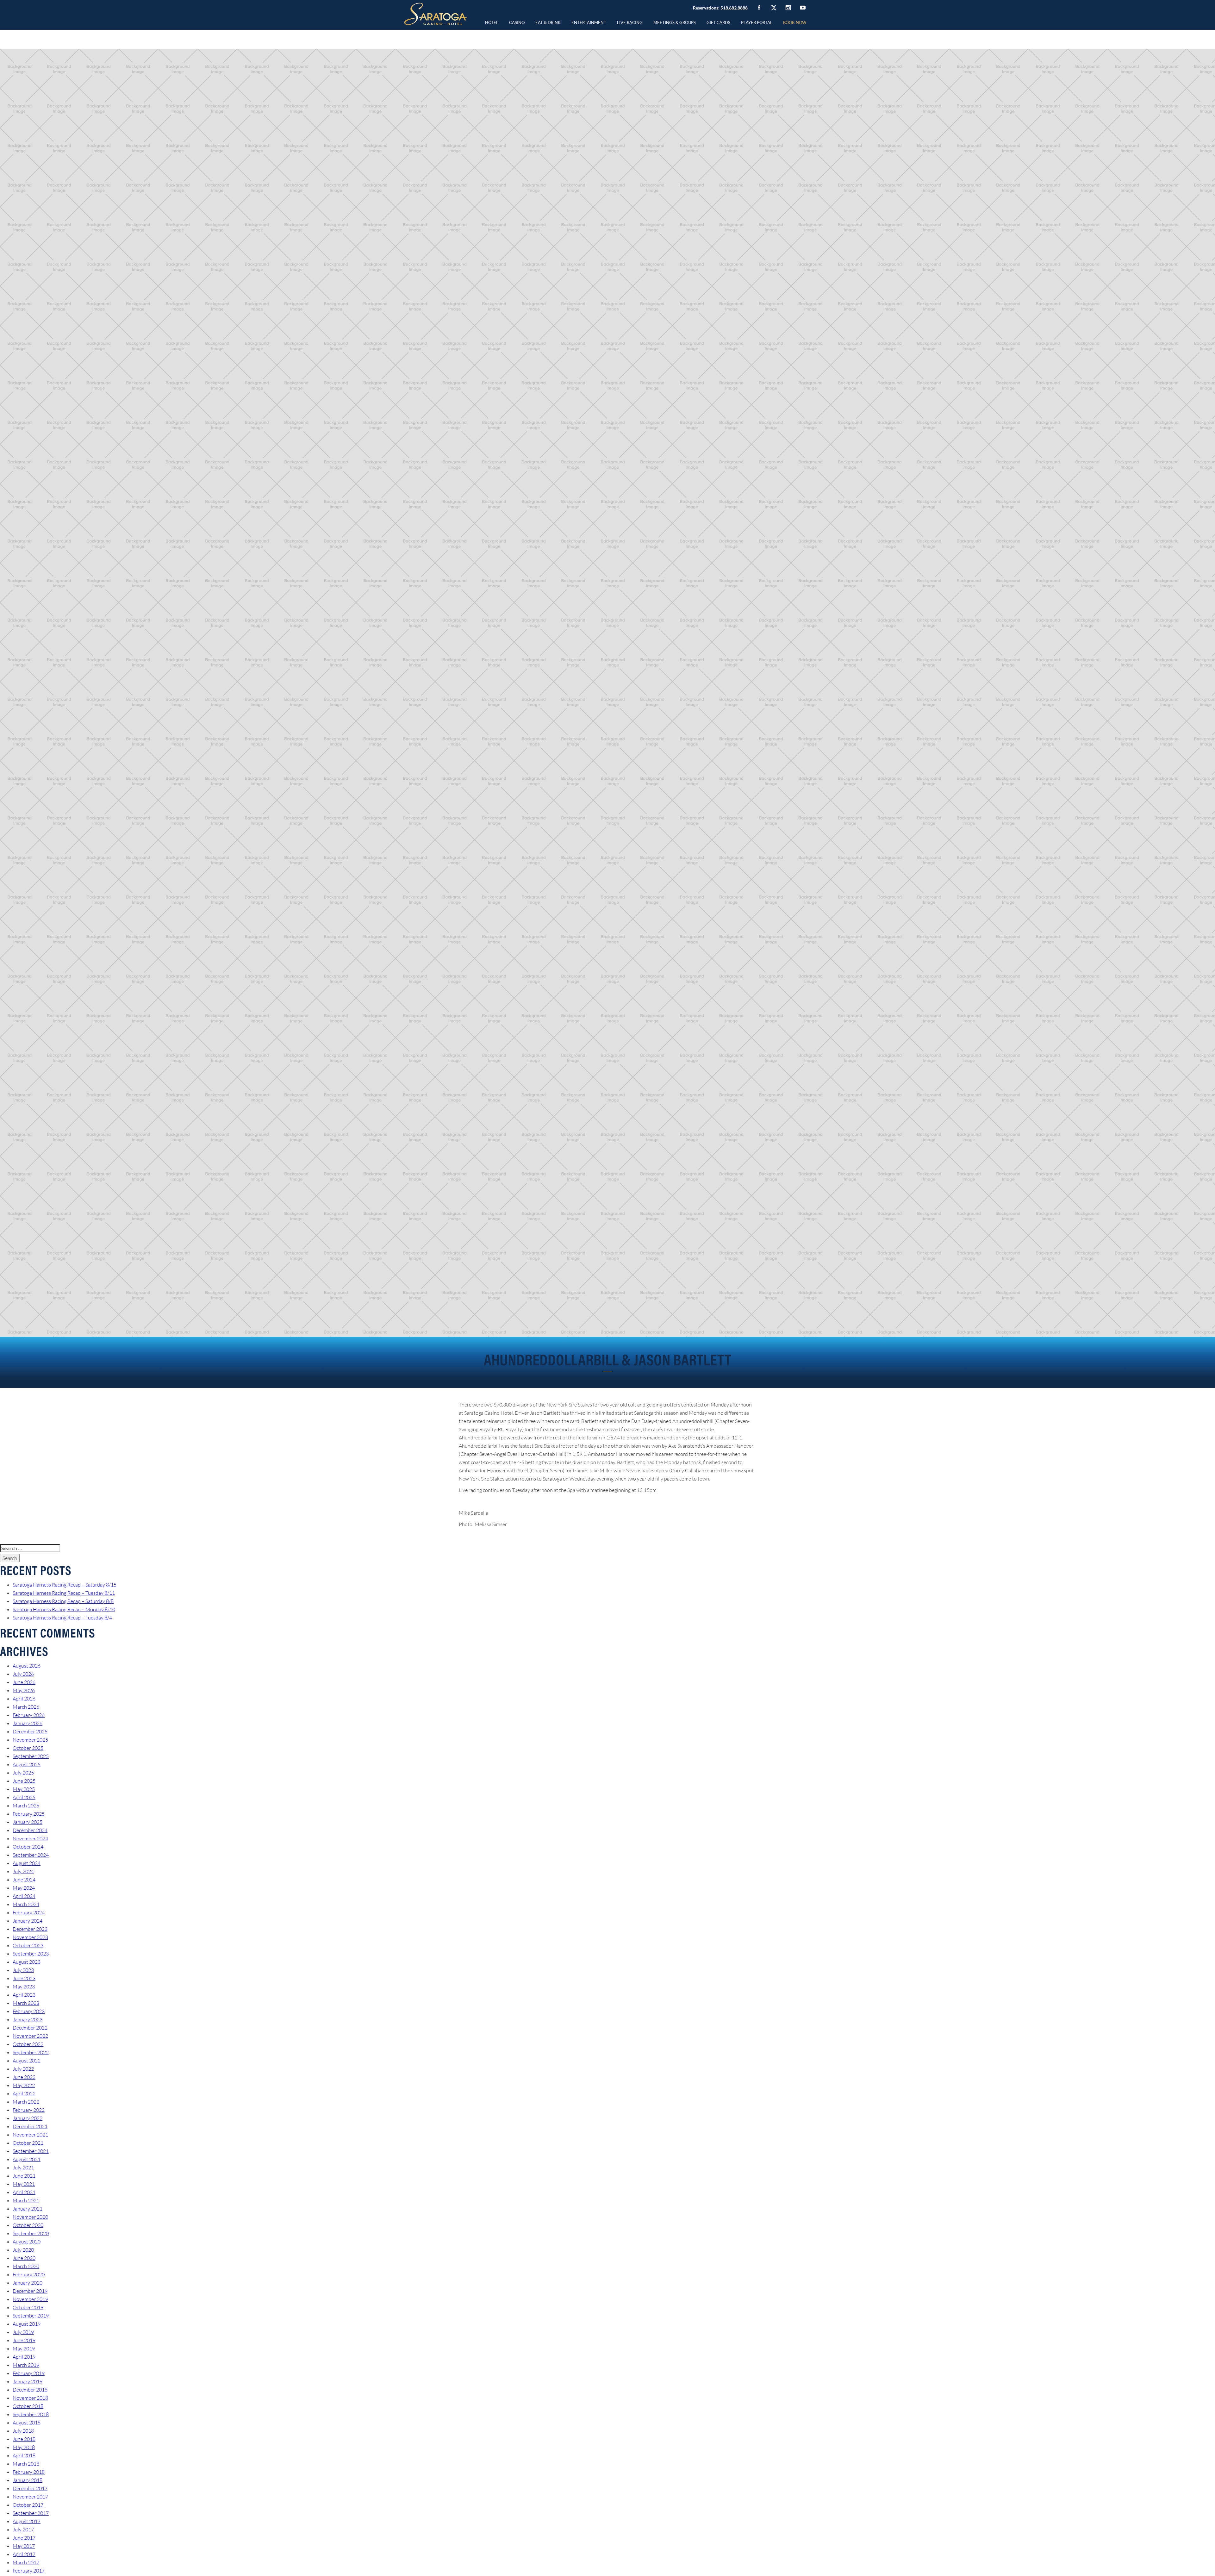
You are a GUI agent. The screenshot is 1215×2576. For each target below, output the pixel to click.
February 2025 (29, 1814)
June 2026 (24, 1682)
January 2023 (28, 2019)
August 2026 (27, 1666)
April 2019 (24, 2357)
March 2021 (26, 2200)
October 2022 (28, 2044)
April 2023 (24, 1995)
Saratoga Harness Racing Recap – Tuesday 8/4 (62, 1618)
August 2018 (27, 2423)
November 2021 (30, 2135)
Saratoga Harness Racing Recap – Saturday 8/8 (63, 1601)
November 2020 (30, 2217)
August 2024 (27, 1863)
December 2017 (30, 2488)
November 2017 (30, 2497)
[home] (436, 14)
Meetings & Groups (675, 22)
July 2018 (23, 2431)
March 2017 (26, 2562)
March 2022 (26, 2102)
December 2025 (30, 1731)
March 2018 (26, 2464)
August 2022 (27, 2061)
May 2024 (24, 1888)
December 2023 (30, 1929)
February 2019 (29, 2373)
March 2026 (26, 1707)
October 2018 (28, 2406)
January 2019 (28, 2381)
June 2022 (24, 2077)
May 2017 (24, 2546)
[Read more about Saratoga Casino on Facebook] (759, 8)
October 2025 (28, 1748)
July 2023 (23, 1970)
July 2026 (23, 1674)
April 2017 (24, 2554)
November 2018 (30, 2398)
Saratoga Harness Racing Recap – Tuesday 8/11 (64, 1593)
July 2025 (23, 1773)
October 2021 (28, 2143)
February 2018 (29, 2472)
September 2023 (31, 1954)
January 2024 (28, 1921)
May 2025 (24, 1789)
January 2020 (28, 2283)
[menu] (517, 22)
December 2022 (30, 2028)
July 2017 (23, 2529)
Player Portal (757, 22)
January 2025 (28, 1822)
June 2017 (24, 2538)
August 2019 (27, 2324)
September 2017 (31, 2513)
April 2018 (24, 2455)
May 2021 (24, 2184)
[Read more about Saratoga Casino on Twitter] (774, 8)
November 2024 (30, 1838)
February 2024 (29, 1912)
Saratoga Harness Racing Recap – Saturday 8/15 (65, 1585)
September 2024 (31, 1855)
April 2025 (24, 1797)
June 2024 (24, 1880)
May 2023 (24, 1987)
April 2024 (24, 1896)
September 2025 (31, 1756)
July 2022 (23, 2069)
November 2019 (30, 2299)
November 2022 (30, 2036)
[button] (517, 22)
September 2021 (31, 2151)
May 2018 (24, 2447)
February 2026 (29, 1715)
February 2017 (29, 2571)
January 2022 (28, 2118)
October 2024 (28, 1847)
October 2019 (28, 2307)
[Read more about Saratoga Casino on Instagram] (788, 7)
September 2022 (31, 2052)
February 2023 (29, 2011)
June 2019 (24, 2340)
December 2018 (30, 2390)
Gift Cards (718, 22)
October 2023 (28, 1945)
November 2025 (30, 1740)
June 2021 (24, 2176)
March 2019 (26, 2365)
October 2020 (28, 2225)
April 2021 (24, 2192)
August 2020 (27, 2242)
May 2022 (24, 2085)
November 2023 (30, 1937)
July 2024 (23, 1871)
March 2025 (26, 1806)
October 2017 (28, 2505)
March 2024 (26, 1904)
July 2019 (23, 2332)
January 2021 (28, 2209)
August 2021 (27, 2159)
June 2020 (24, 2258)
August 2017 (27, 2521)
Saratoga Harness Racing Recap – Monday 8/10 (64, 1609)
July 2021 (23, 2167)
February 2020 (29, 2274)
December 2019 (30, 2291)
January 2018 (28, 2480)
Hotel (492, 22)
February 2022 (29, 2110)
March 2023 (26, 2003)
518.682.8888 (734, 8)
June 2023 (24, 1978)
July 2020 (23, 2250)
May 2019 (24, 2348)
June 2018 (24, 2439)
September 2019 (31, 2316)
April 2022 (24, 2093)
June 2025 (24, 1781)
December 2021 (30, 2126)
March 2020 (26, 2266)
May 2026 (24, 1690)
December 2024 (30, 1830)
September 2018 (31, 2414)
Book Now (795, 22)
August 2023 (27, 1962)
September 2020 (31, 2233)
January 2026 (28, 1723)
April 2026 (24, 1699)
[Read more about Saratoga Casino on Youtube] (803, 7)
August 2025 (27, 1764)
